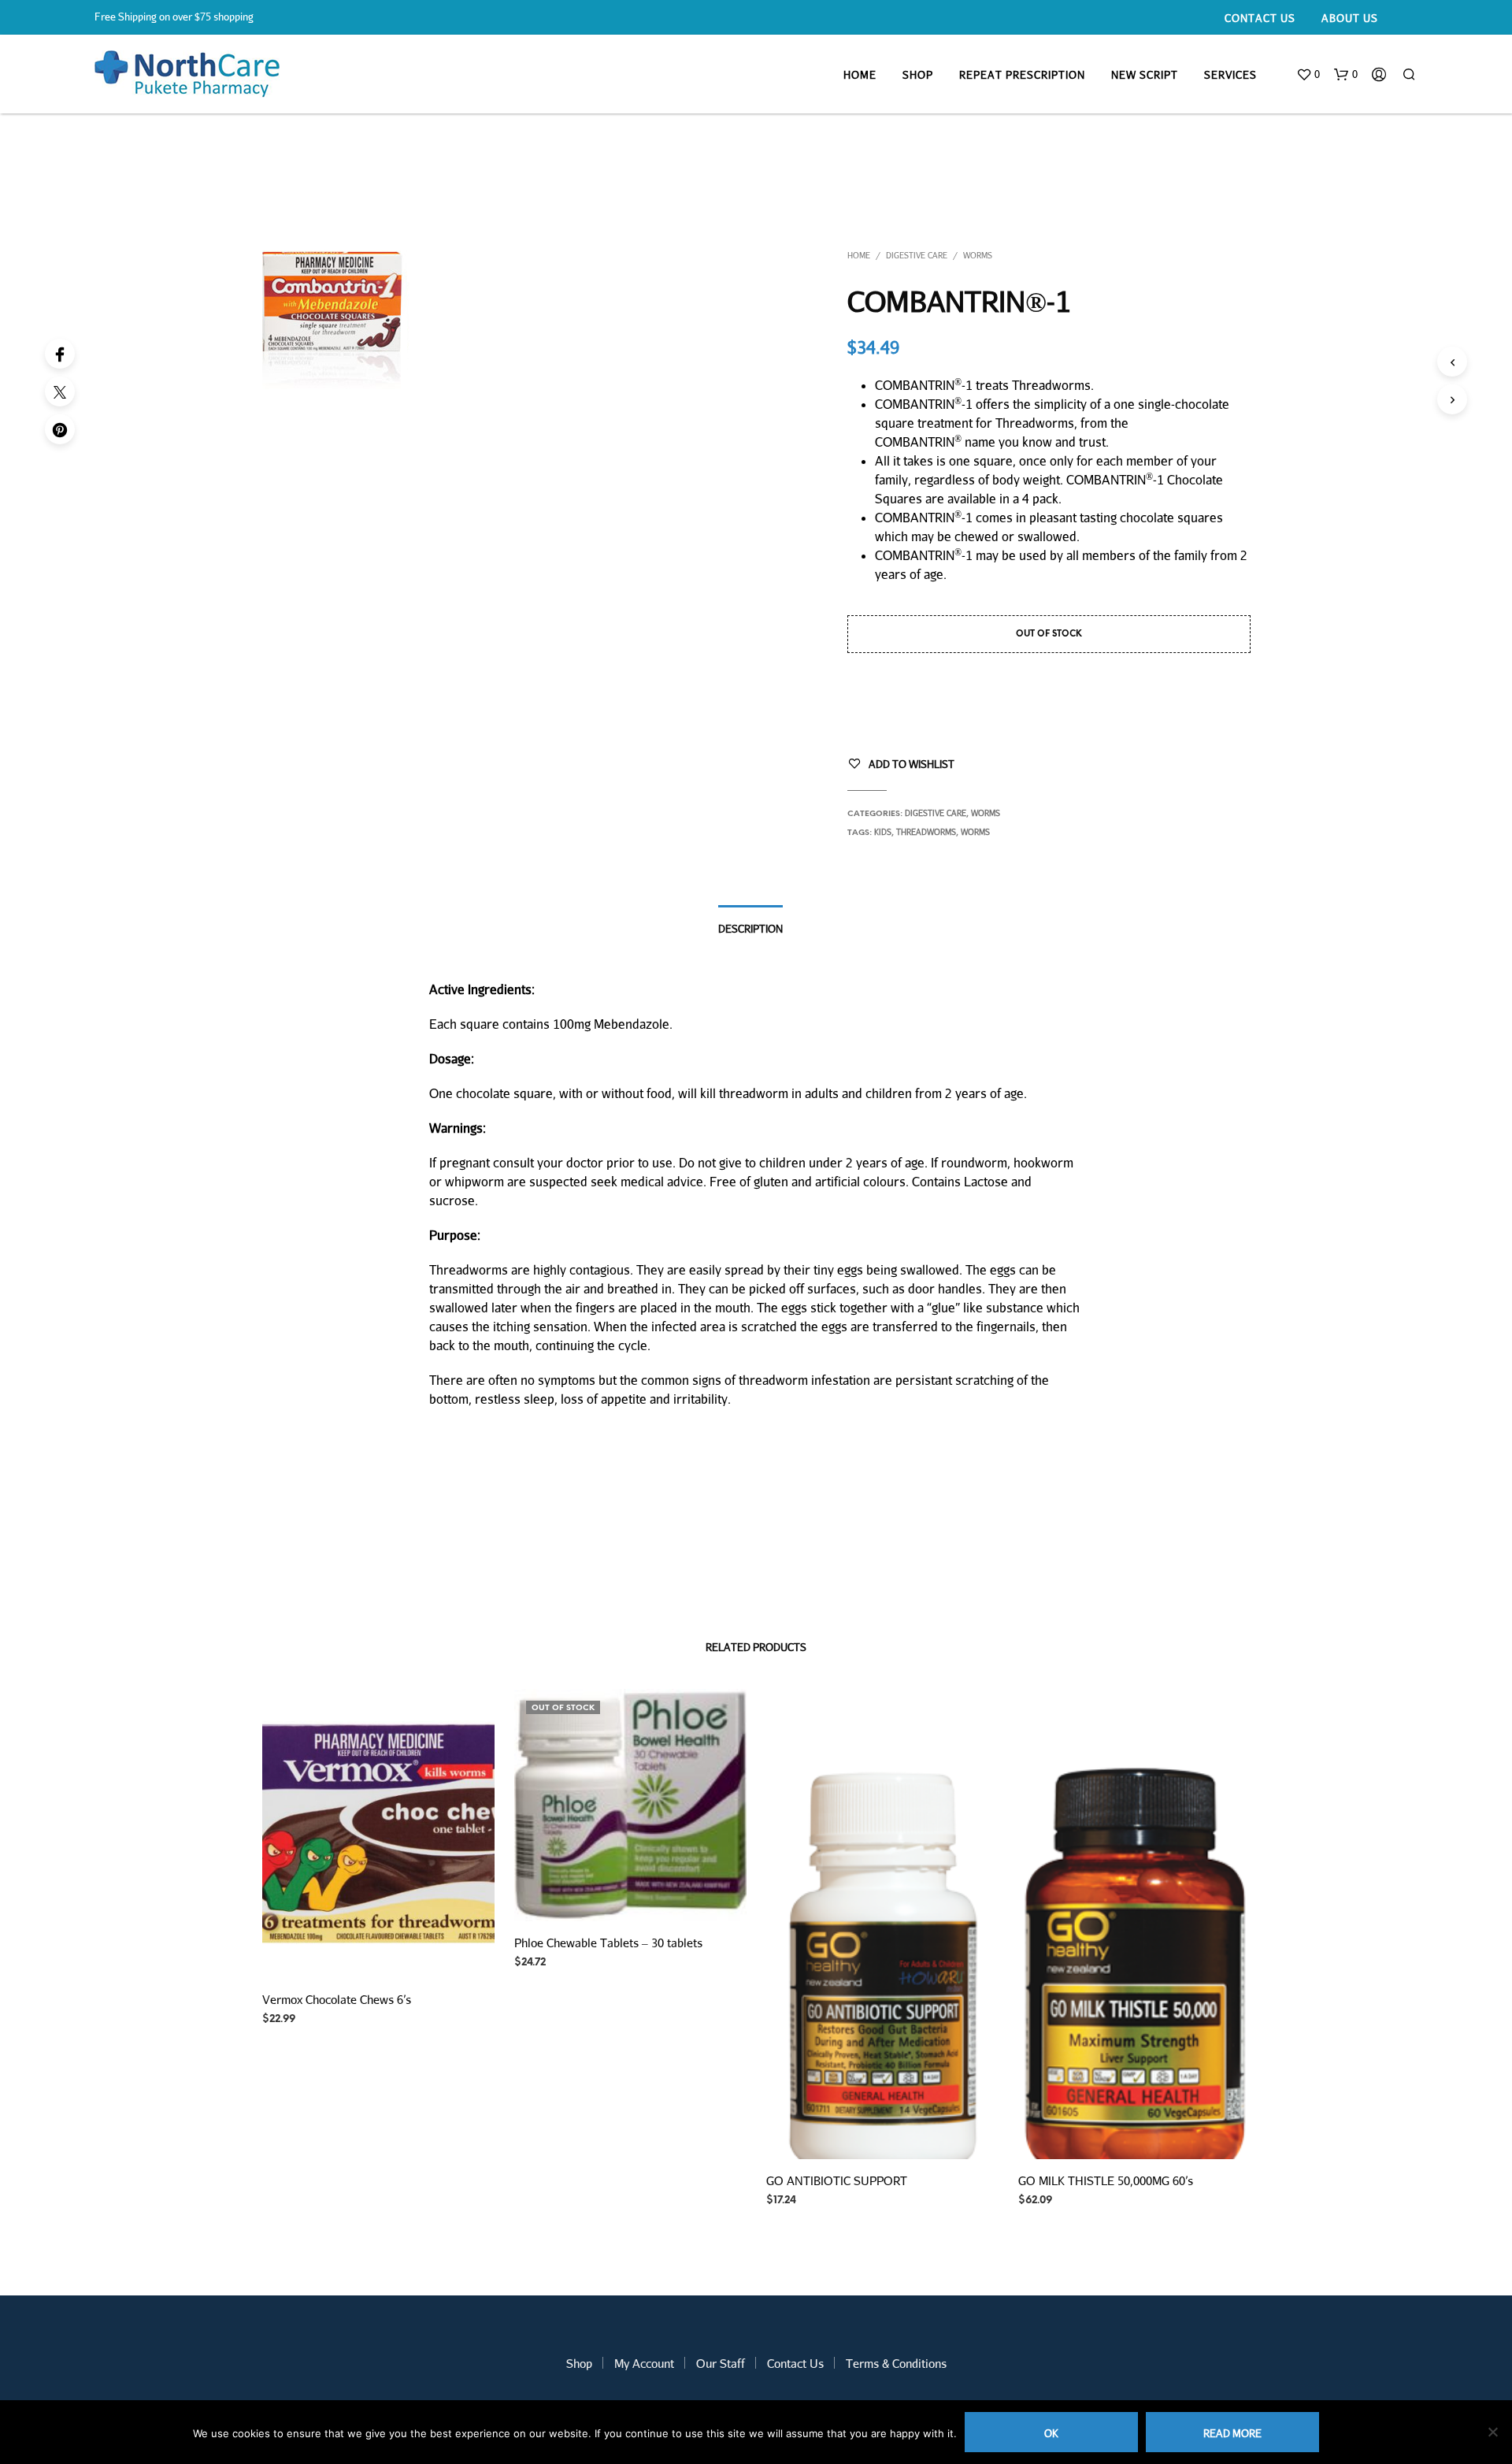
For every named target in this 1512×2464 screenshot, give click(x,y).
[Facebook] (60, 354)
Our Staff (721, 2363)
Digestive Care (917, 255)
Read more (1232, 2433)
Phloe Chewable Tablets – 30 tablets (608, 1943)
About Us (1350, 18)
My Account (644, 2363)
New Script (1145, 75)
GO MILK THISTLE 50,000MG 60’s (1106, 2180)
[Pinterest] (60, 429)
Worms (978, 255)
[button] (1308, 75)
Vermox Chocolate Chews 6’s (337, 1998)
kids (883, 832)
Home (860, 75)
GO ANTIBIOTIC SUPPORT (837, 2180)
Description (750, 929)
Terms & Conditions (896, 2363)
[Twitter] (60, 391)
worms (975, 832)
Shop (918, 75)
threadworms (926, 832)
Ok (1051, 2433)
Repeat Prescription (1022, 75)
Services (1230, 75)
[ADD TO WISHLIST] (378, 1954)
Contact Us (1260, 18)
